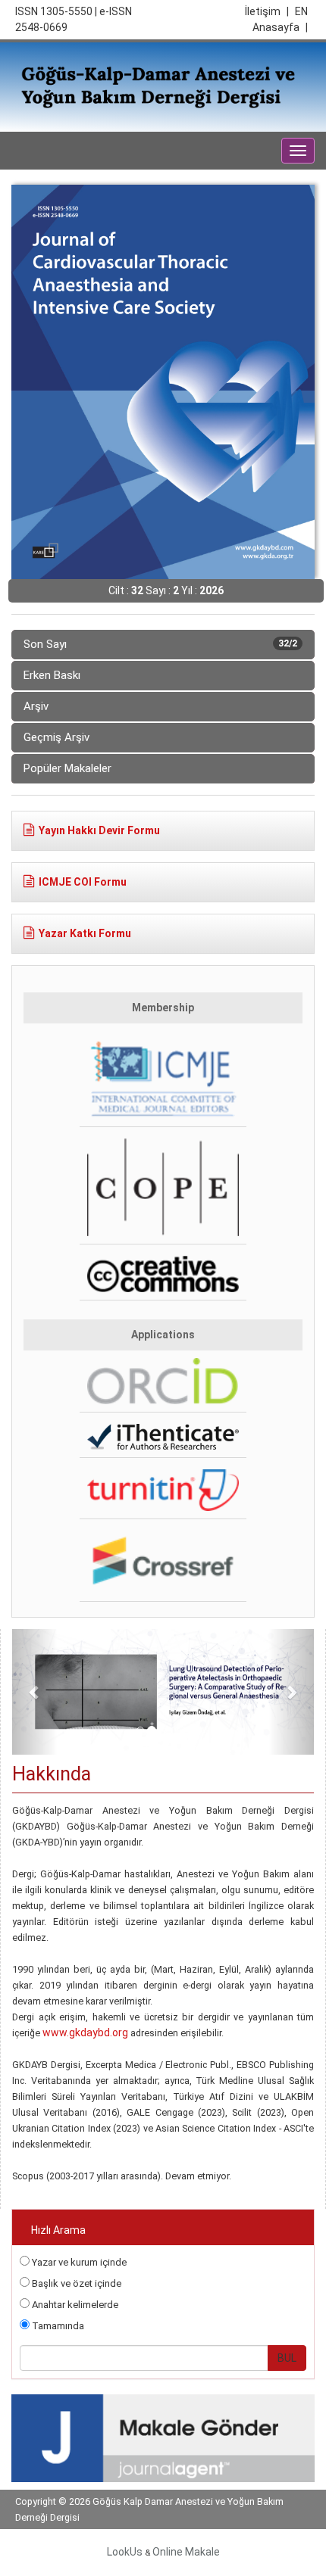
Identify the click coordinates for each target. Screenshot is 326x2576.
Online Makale (186, 2552)
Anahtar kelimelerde (74, 2305)
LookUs (125, 2552)
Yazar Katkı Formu (85, 933)
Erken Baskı (52, 675)
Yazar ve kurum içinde (78, 2262)
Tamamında (57, 2326)
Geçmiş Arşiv (56, 737)
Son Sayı (160, 644)
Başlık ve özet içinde (75, 2283)
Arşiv (36, 706)
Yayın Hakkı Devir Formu (99, 830)
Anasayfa (280, 27)
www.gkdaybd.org (85, 2032)
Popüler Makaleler (67, 768)
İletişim (267, 11)
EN (301, 11)
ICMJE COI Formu (83, 882)
